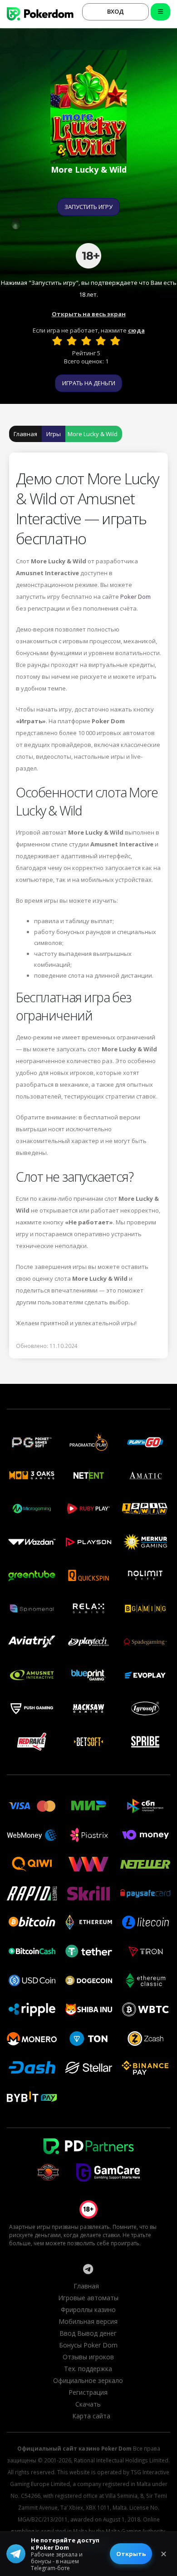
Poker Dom (135, 597)
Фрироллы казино (88, 2310)
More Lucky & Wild (93, 434)
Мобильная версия (88, 2321)
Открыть (131, 2554)
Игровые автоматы (88, 2298)
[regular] (86, 341)
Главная (25, 434)
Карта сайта (91, 2416)
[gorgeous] (115, 341)
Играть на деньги (89, 383)
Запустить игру (88, 207)
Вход (116, 11)
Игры (54, 434)
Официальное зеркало (88, 2380)
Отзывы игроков (88, 2357)
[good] (101, 341)
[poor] (72, 341)
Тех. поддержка (88, 2369)
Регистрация (88, 2392)
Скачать (88, 2404)
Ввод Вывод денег (88, 2333)
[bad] (57, 341)
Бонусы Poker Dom (88, 2345)
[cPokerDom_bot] (88, 2269)
